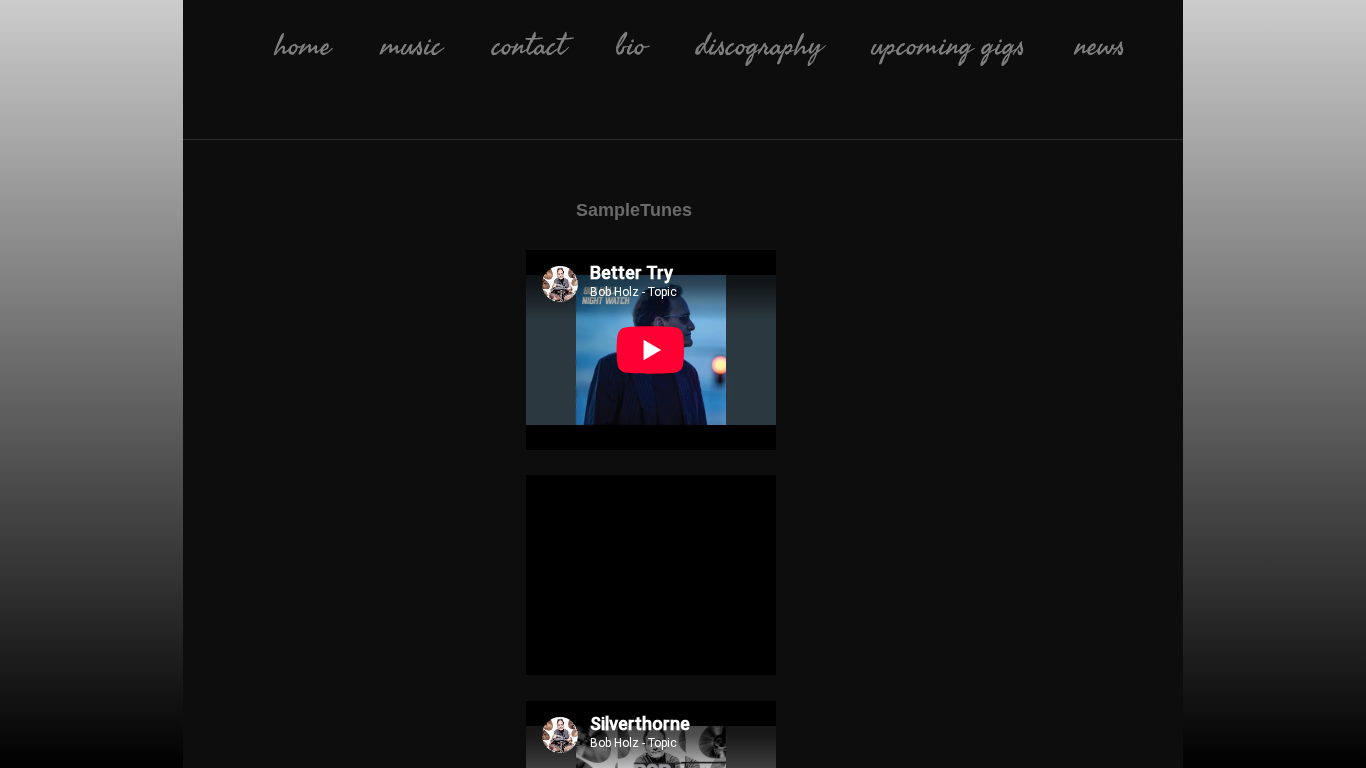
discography (759, 46)
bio (631, 46)
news (1100, 46)
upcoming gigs (948, 46)
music (411, 46)
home (303, 46)
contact (529, 46)
